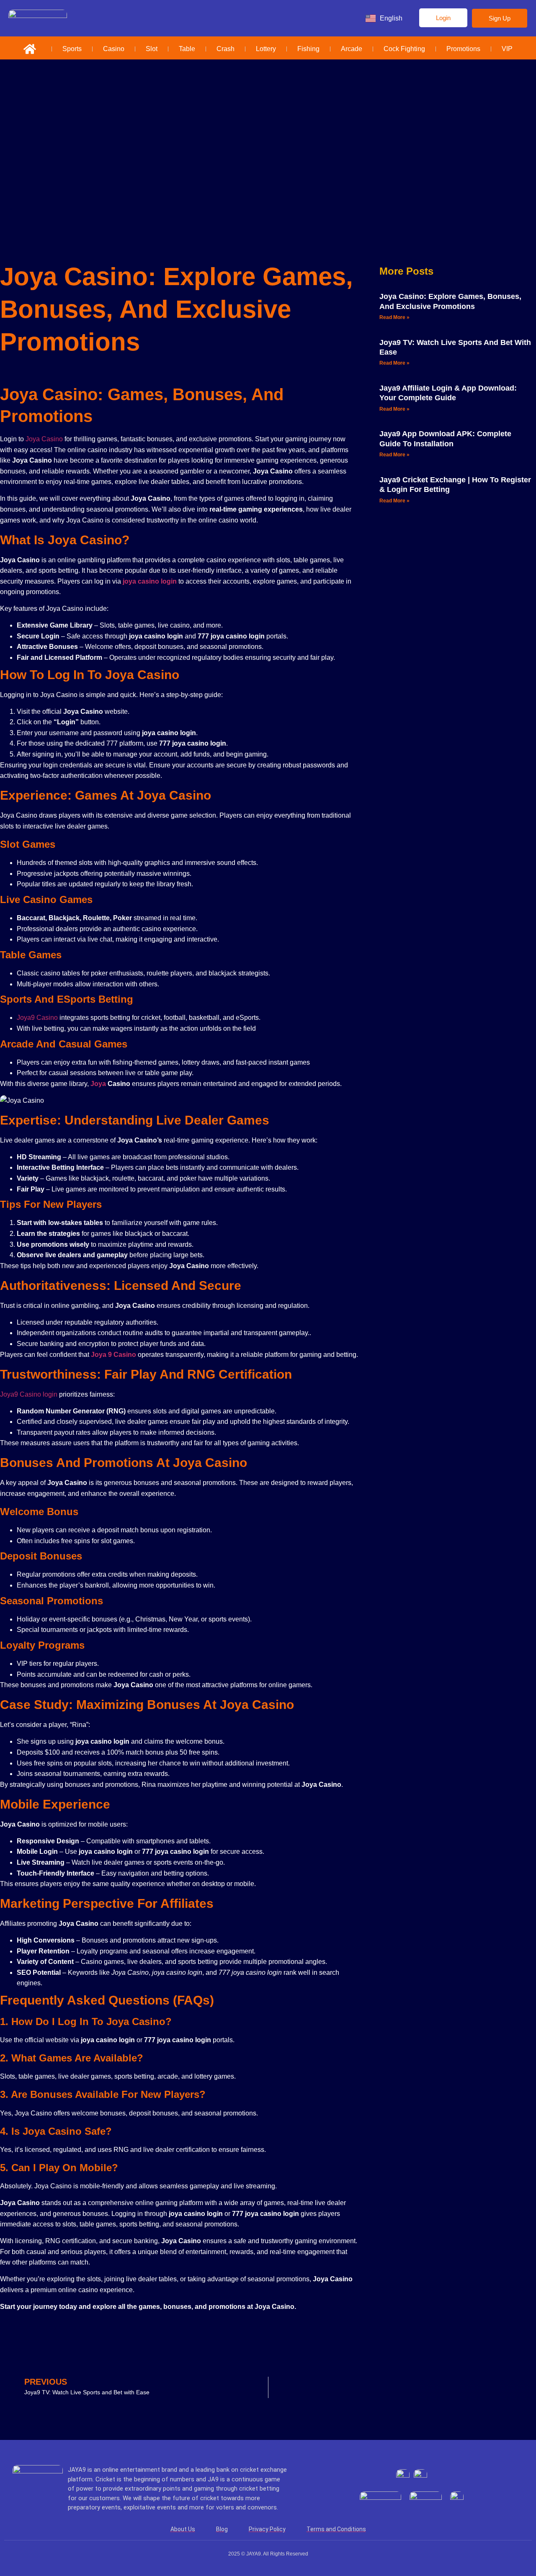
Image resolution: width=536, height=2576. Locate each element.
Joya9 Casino (37, 1018)
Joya (98, 1084)
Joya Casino (44, 439)
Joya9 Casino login (29, 1394)
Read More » (394, 317)
